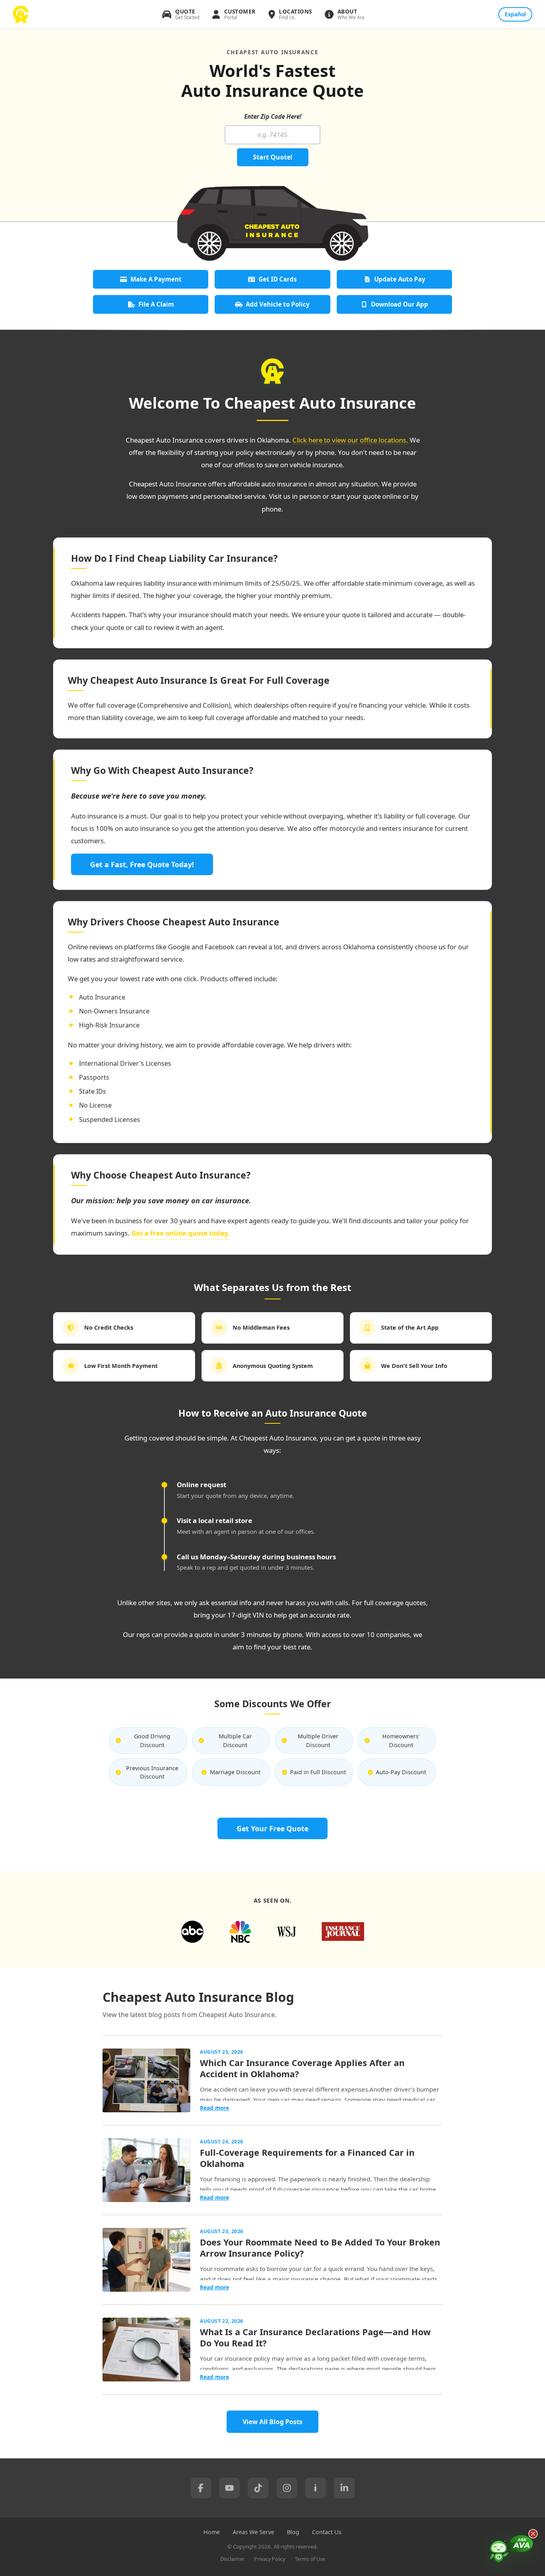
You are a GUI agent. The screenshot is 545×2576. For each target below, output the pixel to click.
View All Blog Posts (272, 2422)
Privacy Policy (270, 2559)
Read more (214, 2108)
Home (212, 2532)
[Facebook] (201, 2488)
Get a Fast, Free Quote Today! (142, 864)
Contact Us (327, 2532)
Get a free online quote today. (181, 1233)
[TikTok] (258, 2488)
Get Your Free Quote (272, 1828)
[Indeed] (316, 2488)
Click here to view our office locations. (350, 440)
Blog (293, 2532)
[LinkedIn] (344, 2488)
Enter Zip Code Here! (273, 116)
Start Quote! (273, 157)
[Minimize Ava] (533, 2534)
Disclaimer (232, 2559)
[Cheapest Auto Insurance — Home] (21, 14)
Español (515, 14)
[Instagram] (287, 2488)
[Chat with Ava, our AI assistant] (511, 2550)
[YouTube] (229, 2488)
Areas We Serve (253, 2532)
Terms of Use (310, 2559)
